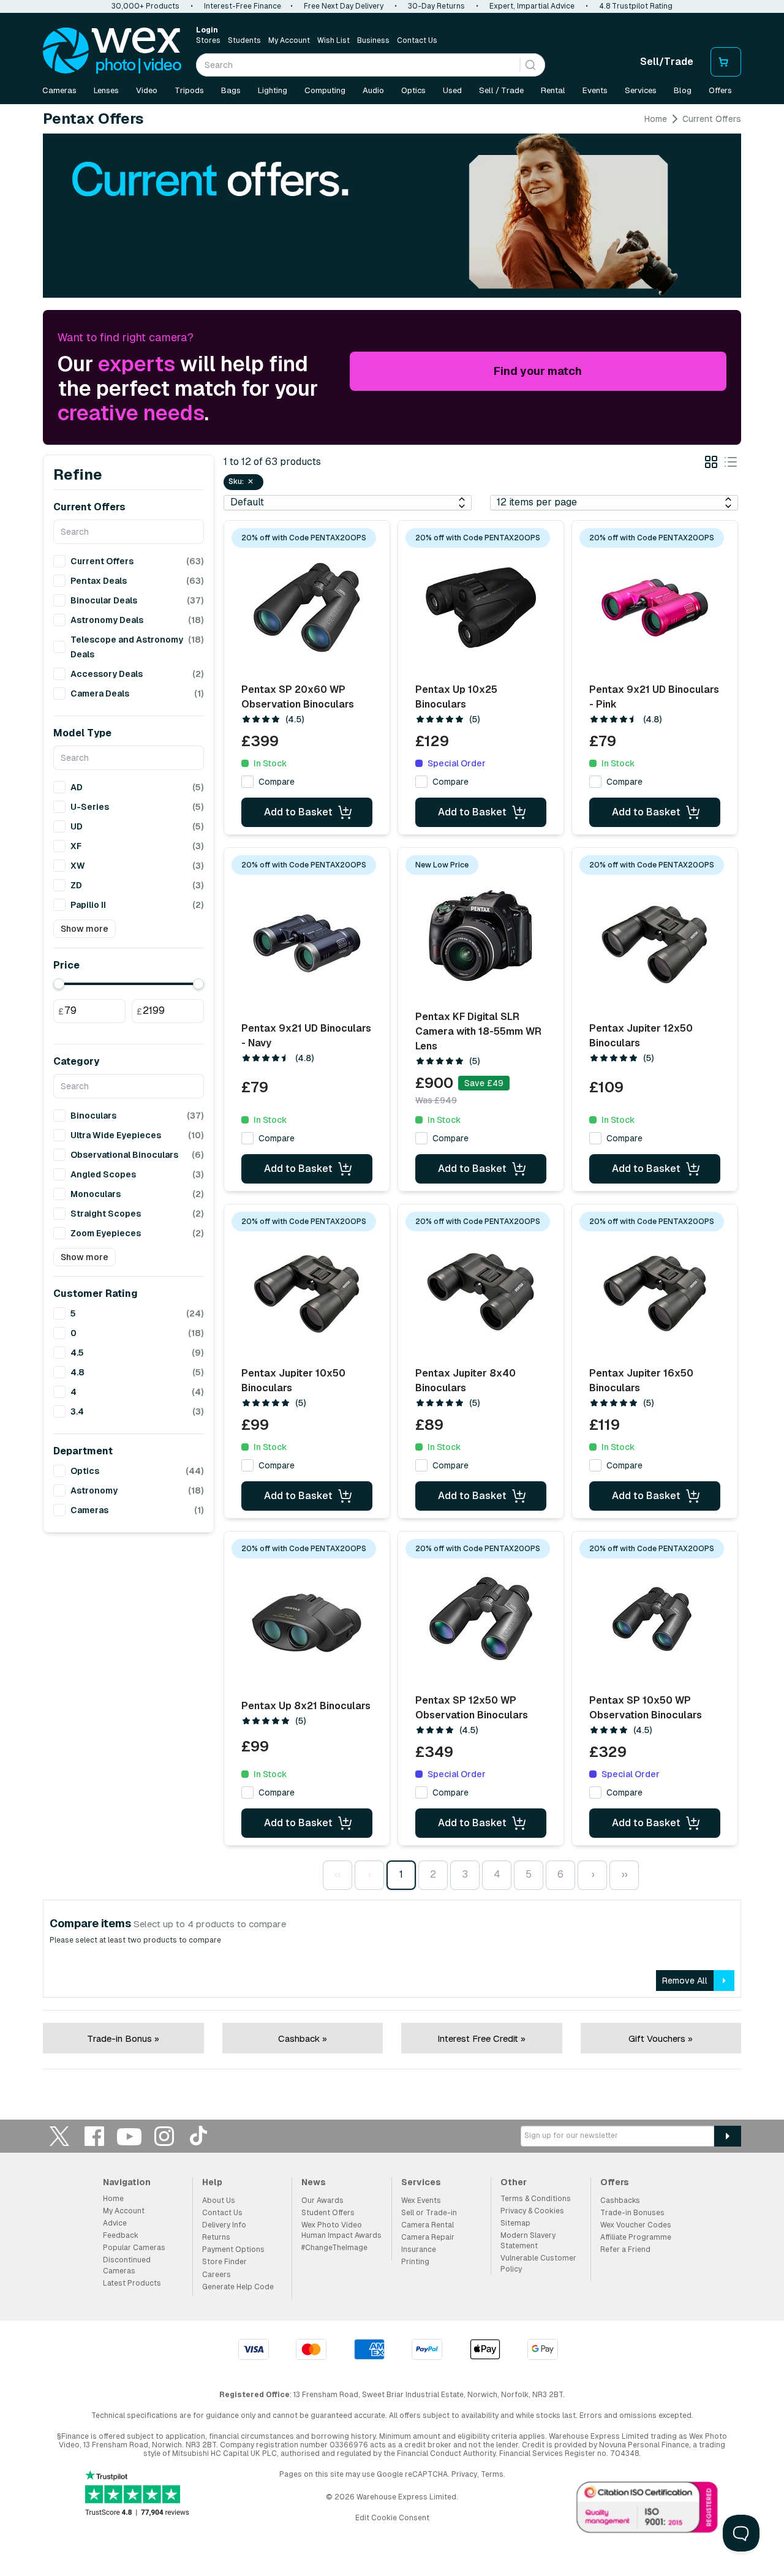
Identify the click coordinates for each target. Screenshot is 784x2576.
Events (595, 90)
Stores (208, 40)
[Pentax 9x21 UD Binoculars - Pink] (655, 608)
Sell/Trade (667, 62)
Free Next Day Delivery (344, 6)
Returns (216, 2237)
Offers (720, 90)
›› (624, 1874)
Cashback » (303, 2038)
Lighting (273, 90)
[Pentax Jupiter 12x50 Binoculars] (655, 943)
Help (212, 2182)
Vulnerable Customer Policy (538, 2263)
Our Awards (322, 2200)
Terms (492, 2474)
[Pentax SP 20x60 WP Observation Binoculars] (307, 608)
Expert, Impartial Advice (532, 6)
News (314, 2182)
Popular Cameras (134, 2248)
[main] (392, 1096)
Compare (277, 782)
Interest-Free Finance (243, 6)
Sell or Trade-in (429, 2213)
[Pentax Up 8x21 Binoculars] (307, 1623)
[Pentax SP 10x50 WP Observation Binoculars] (655, 1618)
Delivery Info (224, 2225)
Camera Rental (428, 2225)
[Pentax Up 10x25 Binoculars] (481, 608)
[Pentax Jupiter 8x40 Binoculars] (481, 1291)
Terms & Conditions (536, 2199)
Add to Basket (298, 812)
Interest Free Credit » (481, 2038)
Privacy (464, 2474)
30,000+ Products (145, 6)
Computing (325, 90)
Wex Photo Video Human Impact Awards (341, 2230)
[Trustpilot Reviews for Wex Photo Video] (137, 2494)
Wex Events (421, 2200)
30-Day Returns (436, 6)
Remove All (685, 1981)
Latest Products (132, 2283)
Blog (683, 90)
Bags (231, 90)
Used (452, 90)
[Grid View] (711, 464)
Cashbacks (620, 2200)
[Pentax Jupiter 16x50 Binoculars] (655, 1291)
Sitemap (515, 2223)
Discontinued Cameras (127, 2265)
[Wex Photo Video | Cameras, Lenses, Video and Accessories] (112, 51)
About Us (219, 2200)
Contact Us (417, 40)
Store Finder (224, 2262)
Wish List (334, 40)
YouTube (129, 2136)
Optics (413, 90)
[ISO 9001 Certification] (647, 2510)
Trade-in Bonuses (632, 2213)
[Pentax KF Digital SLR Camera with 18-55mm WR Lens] (481, 935)
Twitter (59, 2136)
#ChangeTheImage (334, 2248)
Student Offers (328, 2213)
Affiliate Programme (636, 2237)
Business (373, 40)
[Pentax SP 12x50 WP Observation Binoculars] (481, 1618)
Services (641, 90)
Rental (553, 90)
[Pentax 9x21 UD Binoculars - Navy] (307, 943)
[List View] (731, 464)
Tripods (189, 90)
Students (244, 40)
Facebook (94, 2136)
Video (147, 90)
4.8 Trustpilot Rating (636, 6)
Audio (373, 90)
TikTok (199, 2136)
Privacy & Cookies (532, 2211)
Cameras (59, 90)
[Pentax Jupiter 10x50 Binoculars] (307, 1291)
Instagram (164, 2136)
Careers (217, 2275)
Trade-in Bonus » (123, 2038)
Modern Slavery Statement (528, 2241)
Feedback (121, 2235)
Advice (115, 2223)
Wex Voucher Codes (636, 2225)
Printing (415, 2262)
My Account (289, 40)
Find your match (538, 371)
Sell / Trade (501, 90)
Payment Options (233, 2249)
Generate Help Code (238, 2287)
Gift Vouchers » (661, 2038)
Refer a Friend (625, 2249)
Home (656, 119)
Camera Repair (428, 2237)
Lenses (106, 90)
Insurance (419, 2249)
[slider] (59, 984)
